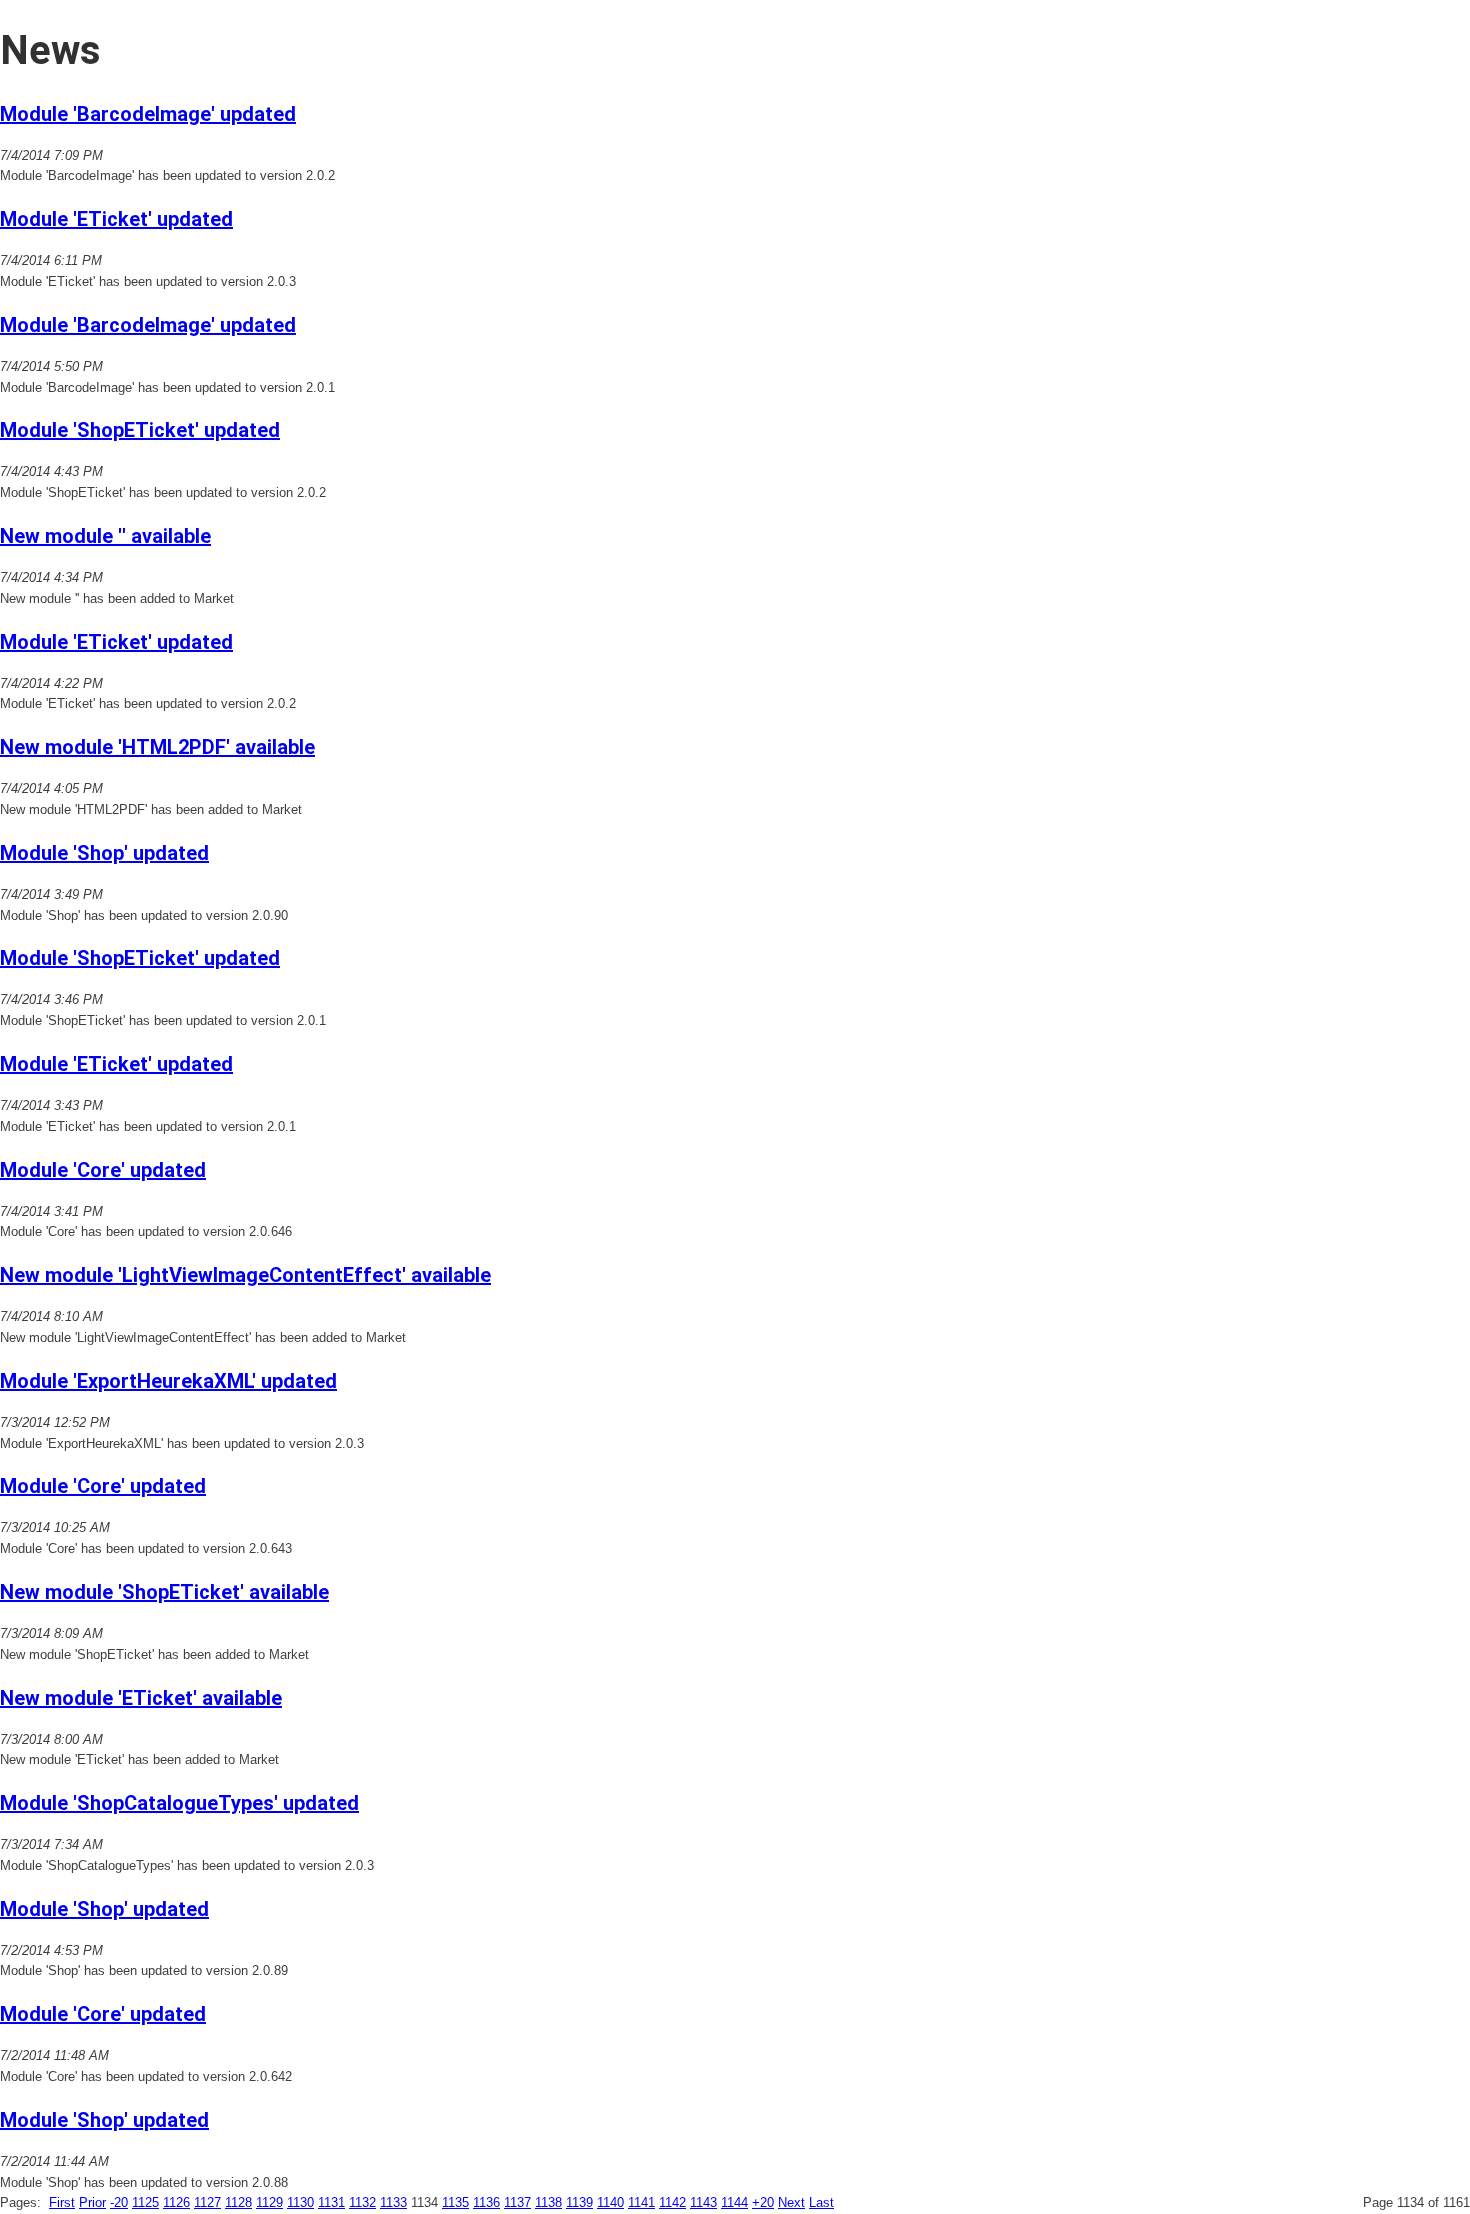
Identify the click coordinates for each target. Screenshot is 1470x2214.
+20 (763, 2202)
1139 (579, 2202)
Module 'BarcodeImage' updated (148, 114)
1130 (300, 2202)
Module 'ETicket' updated (116, 219)
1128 (238, 2202)
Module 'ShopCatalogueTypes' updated (179, 1803)
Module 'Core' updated (103, 1170)
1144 (734, 2202)
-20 (119, 2202)
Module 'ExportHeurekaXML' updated (168, 1381)
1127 (207, 2202)
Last (821, 2202)
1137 (517, 2202)
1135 (455, 2202)
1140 (610, 2202)
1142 (672, 2202)
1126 (176, 2202)
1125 (145, 2202)
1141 (641, 2202)
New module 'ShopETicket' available (164, 1592)
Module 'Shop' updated (104, 853)
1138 (548, 2202)
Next (791, 2202)
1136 (486, 2202)
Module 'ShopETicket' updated (140, 430)
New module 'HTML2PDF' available (157, 747)
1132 (362, 2202)
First (62, 2202)
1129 (269, 2202)
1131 (331, 2202)
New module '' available (105, 536)
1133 (393, 2202)
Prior (92, 2202)
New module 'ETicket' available (141, 1698)
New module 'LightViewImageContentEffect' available (245, 1275)
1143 (703, 2202)
